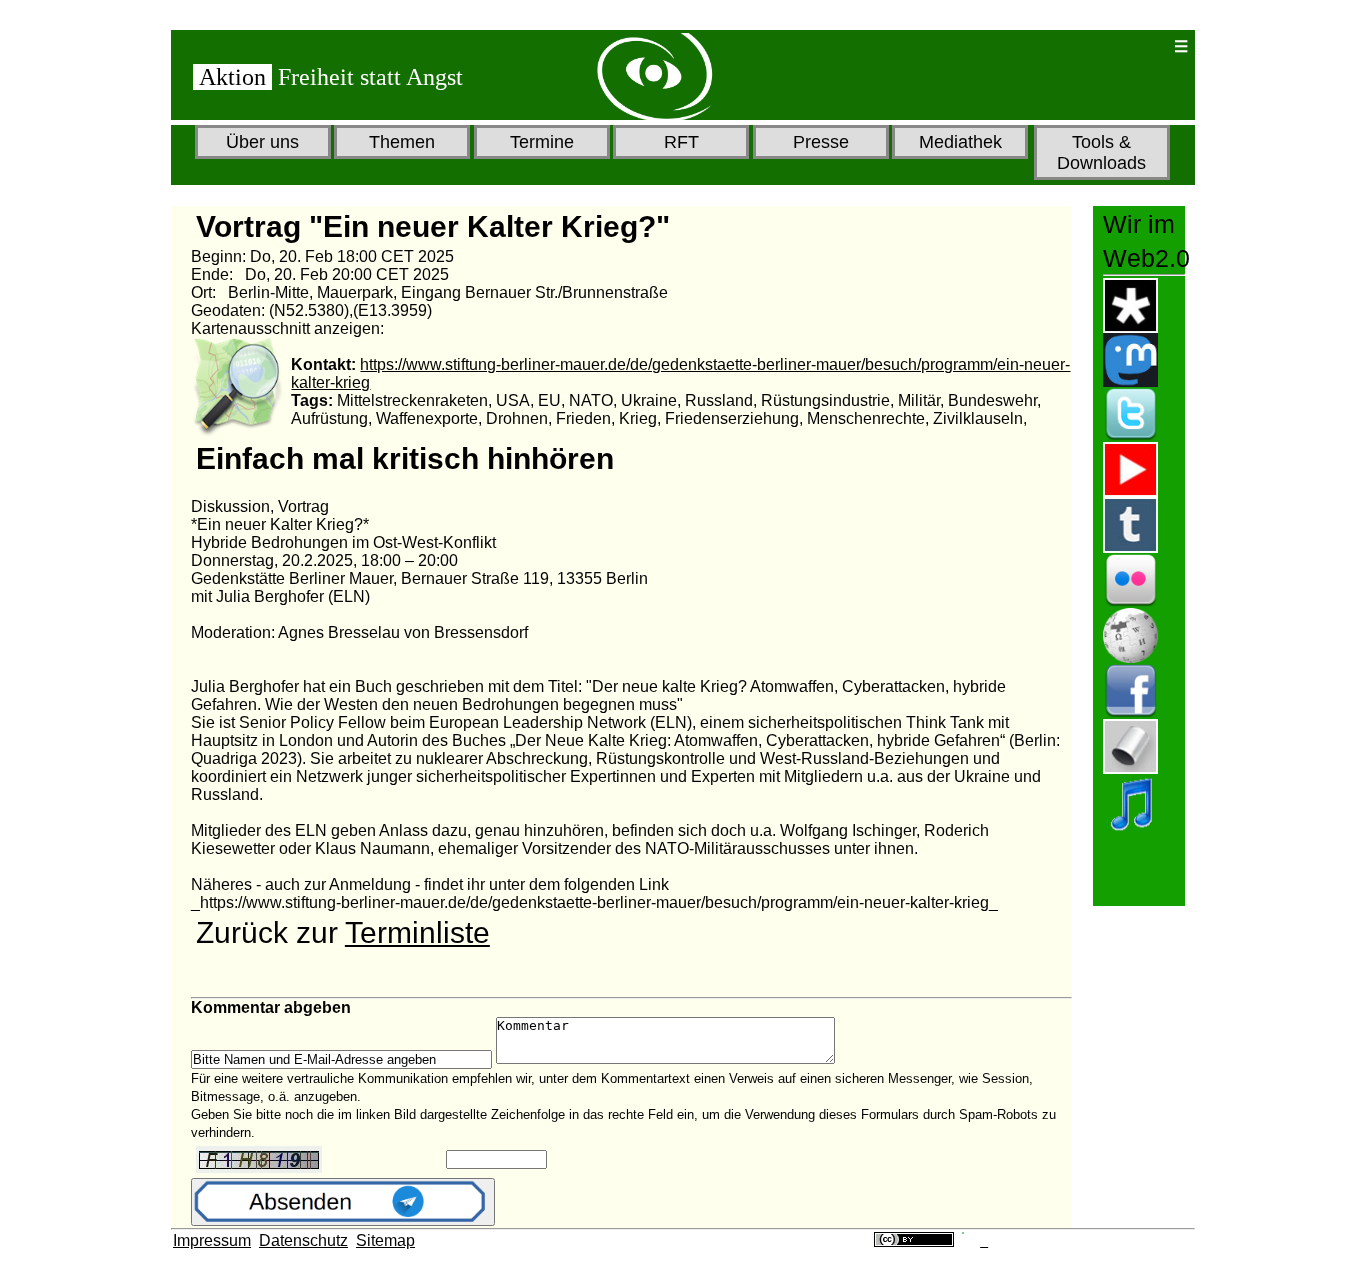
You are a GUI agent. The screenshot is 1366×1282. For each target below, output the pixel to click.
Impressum (212, 1240)
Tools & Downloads (1101, 152)
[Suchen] (1093, 46)
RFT (681, 142)
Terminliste (417, 932)
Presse (821, 142)
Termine (542, 142)
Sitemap (385, 1240)
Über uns (262, 142)
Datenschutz (303, 1240)
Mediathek (960, 142)
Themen (402, 142)
